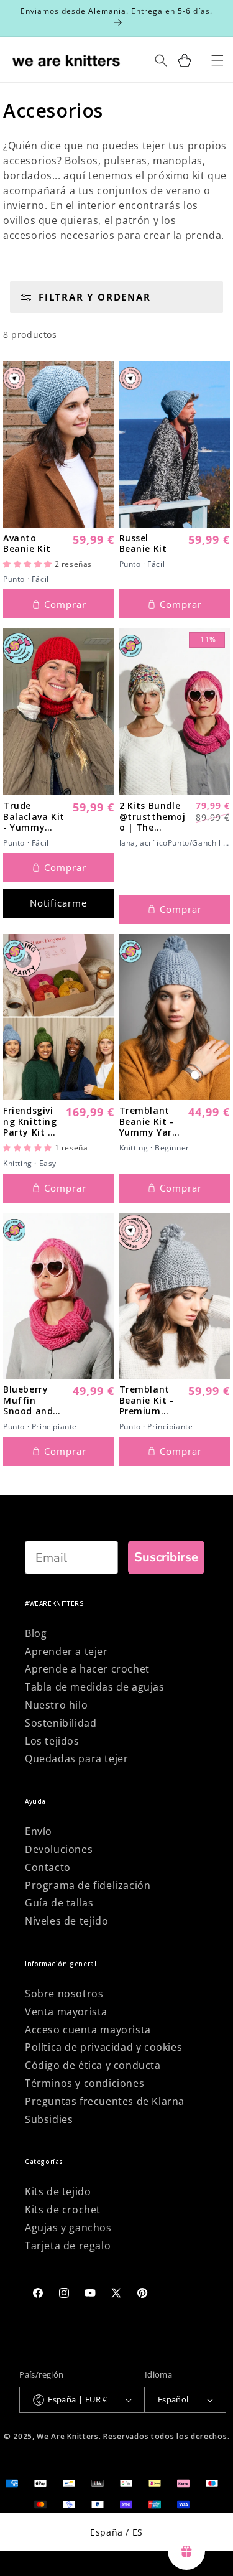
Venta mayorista (66, 2012)
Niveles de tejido (66, 1921)
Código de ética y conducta (93, 2065)
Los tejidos (52, 1741)
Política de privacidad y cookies (103, 2047)
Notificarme (58, 903)
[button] (29, 564)
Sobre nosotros (64, 1994)
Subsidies (49, 2119)
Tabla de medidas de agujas (95, 1687)
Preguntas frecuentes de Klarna (105, 2101)
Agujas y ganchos (68, 2228)
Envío (39, 1831)
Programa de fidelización (88, 1885)
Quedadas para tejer (76, 1758)
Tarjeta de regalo (68, 2246)
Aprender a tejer (66, 1651)
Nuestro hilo (56, 1705)
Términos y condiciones (85, 2083)
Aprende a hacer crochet (87, 1669)
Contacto (48, 1867)
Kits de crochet (63, 2210)
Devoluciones (59, 1849)
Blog (36, 1633)
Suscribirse (166, 1557)
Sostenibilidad (61, 1723)
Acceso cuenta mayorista (88, 2030)
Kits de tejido (58, 2191)
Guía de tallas (59, 1903)
